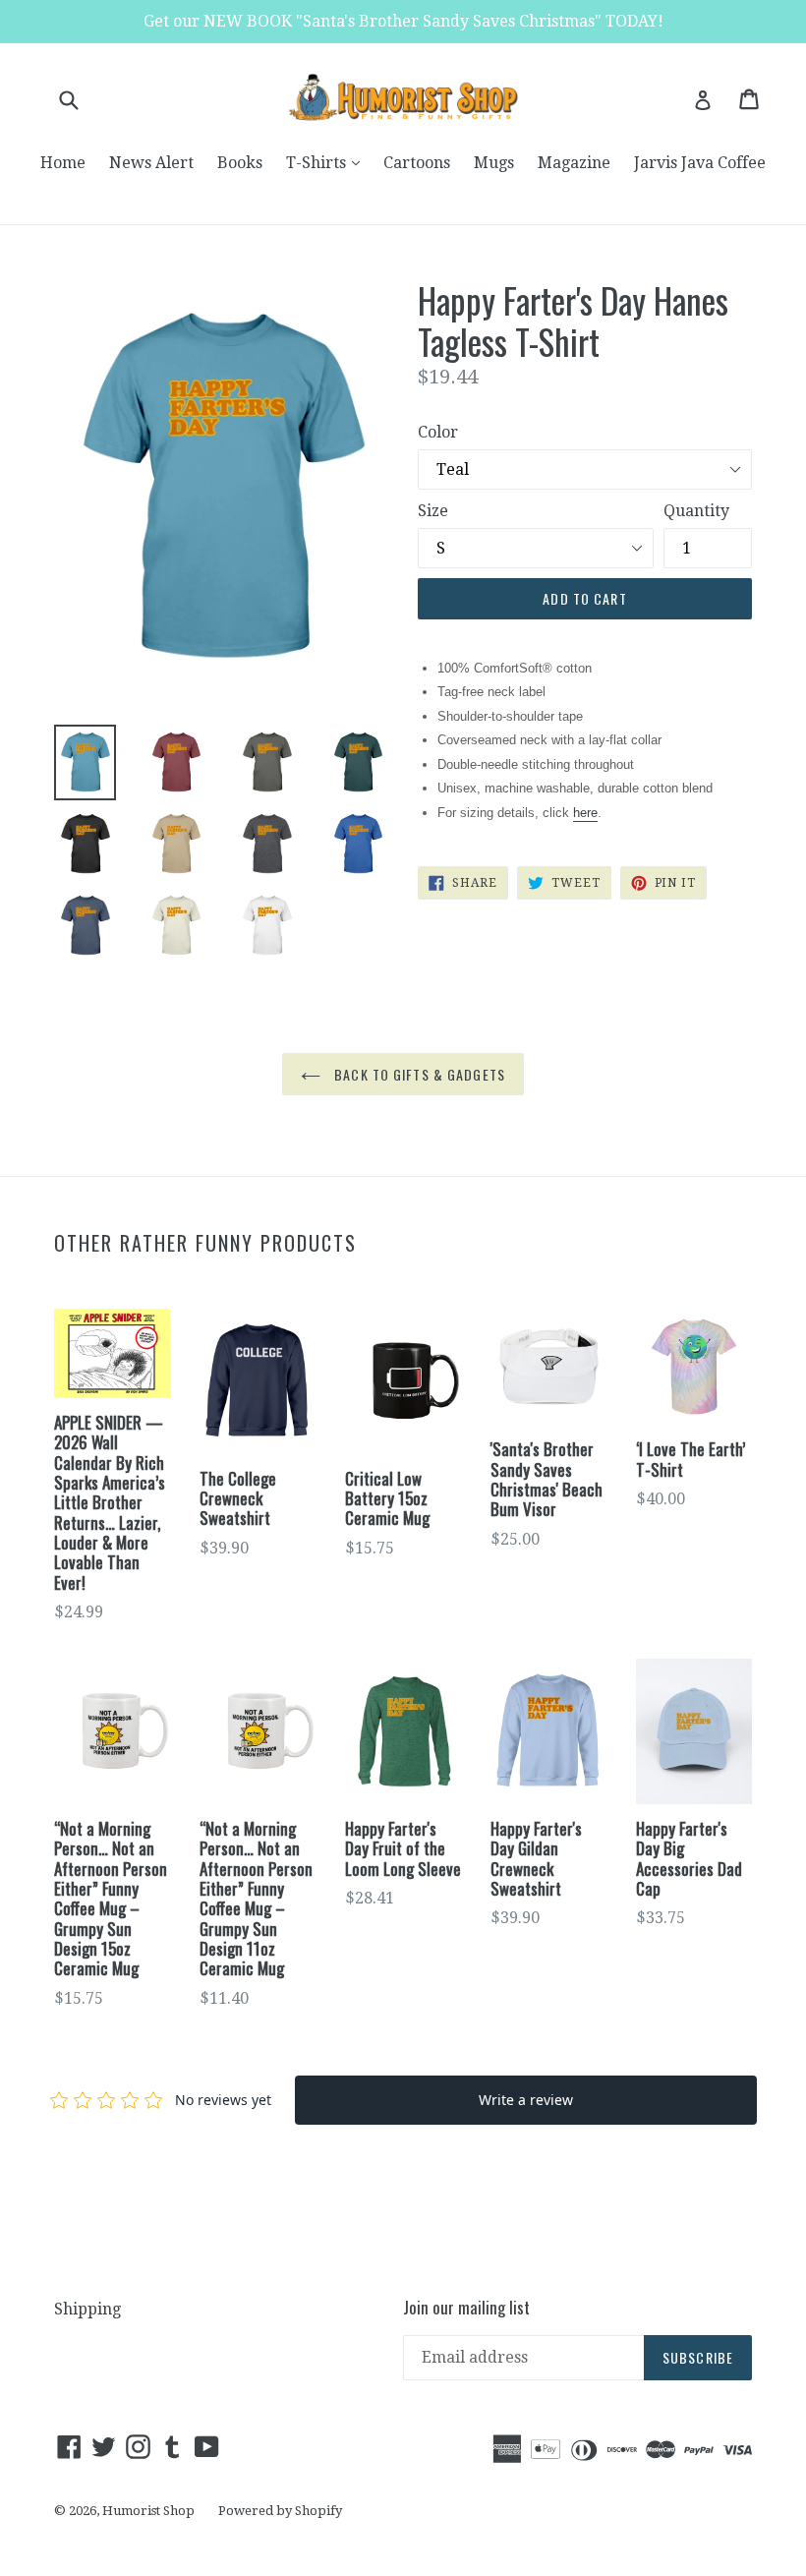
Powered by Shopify (280, 2511)
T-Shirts (328, 162)
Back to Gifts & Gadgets (418, 1074)
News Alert (151, 163)
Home (63, 163)
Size (433, 511)
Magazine (574, 163)
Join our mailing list (466, 2308)
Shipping (87, 2309)
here (585, 813)
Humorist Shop (148, 2511)
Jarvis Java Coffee (700, 163)
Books (240, 163)
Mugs (494, 163)
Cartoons (417, 163)
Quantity (696, 511)
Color (438, 432)
